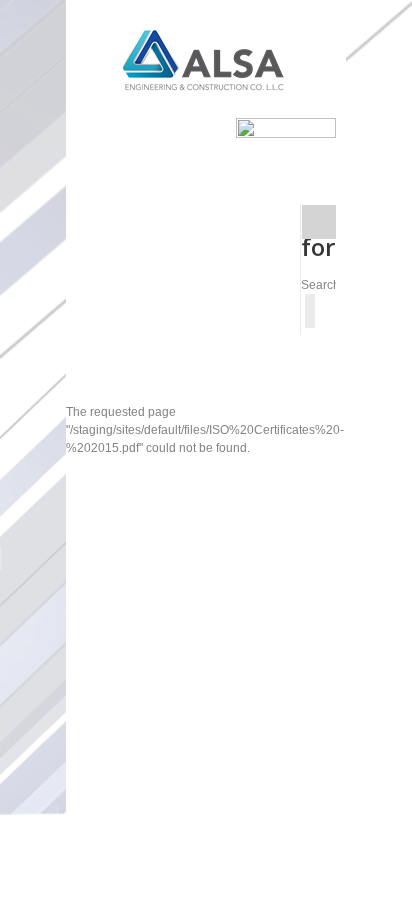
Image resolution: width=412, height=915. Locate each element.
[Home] (206, 59)
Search (320, 285)
